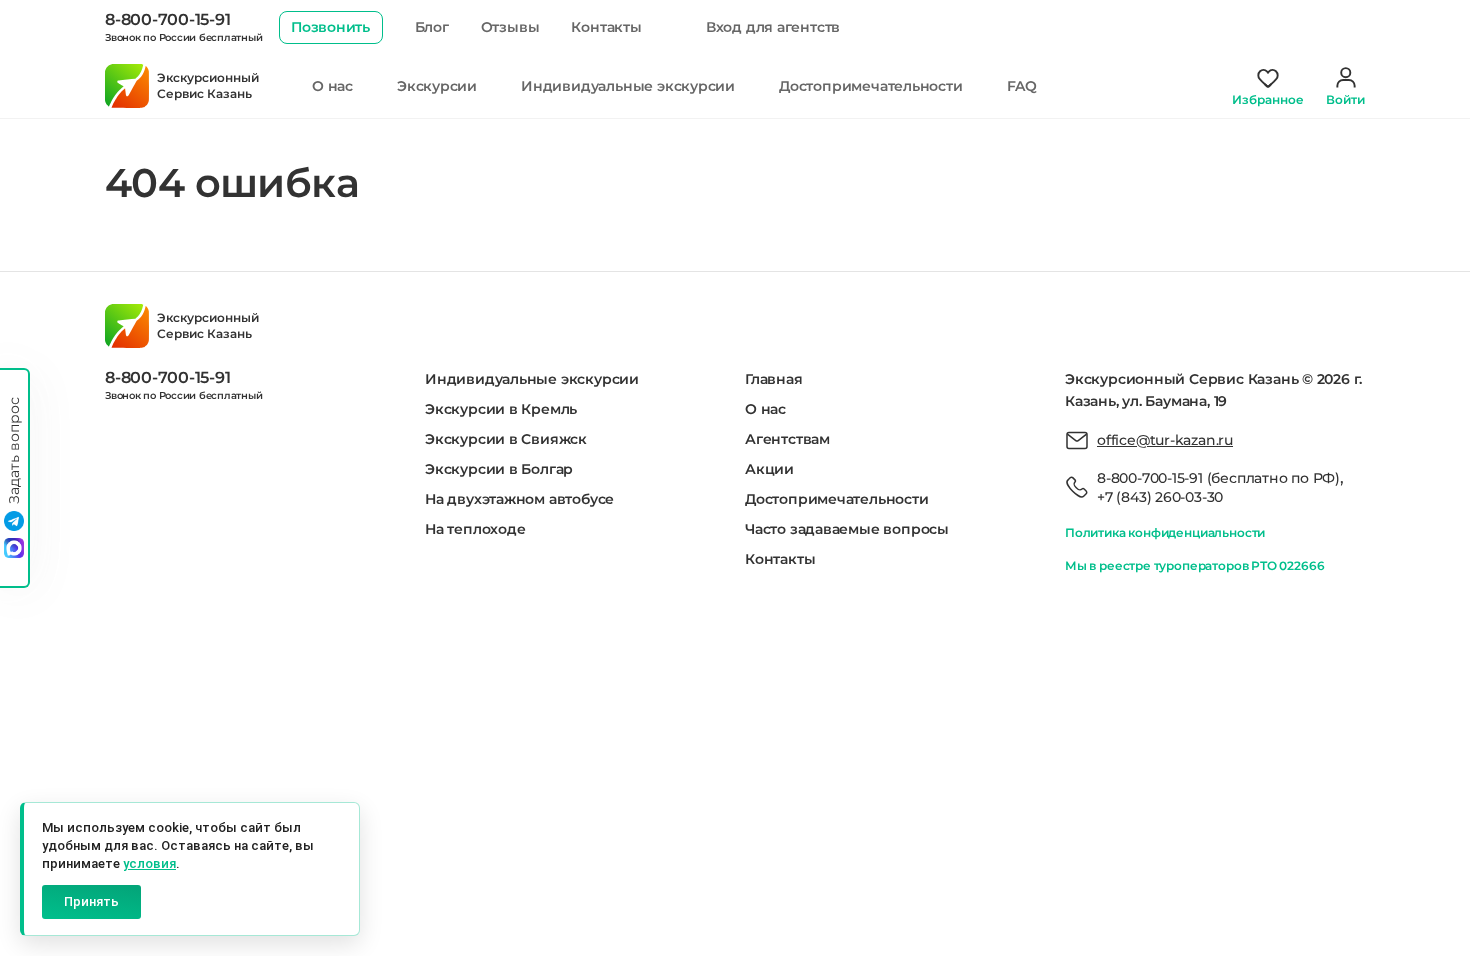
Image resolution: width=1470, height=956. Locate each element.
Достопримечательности (871, 86)
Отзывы (510, 27)
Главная (774, 379)
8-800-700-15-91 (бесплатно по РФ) (1218, 478)
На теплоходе (475, 529)
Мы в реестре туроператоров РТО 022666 (1194, 565)
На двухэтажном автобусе (519, 499)
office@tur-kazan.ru (1165, 440)
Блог (432, 27)
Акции (769, 469)
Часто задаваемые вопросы (847, 529)
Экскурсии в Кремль (501, 409)
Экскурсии (437, 86)
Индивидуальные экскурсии (628, 86)
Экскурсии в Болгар (499, 469)
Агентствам (787, 439)
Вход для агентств (773, 27)
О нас (332, 86)
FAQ (1022, 86)
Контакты (606, 27)
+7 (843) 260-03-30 (1160, 497)
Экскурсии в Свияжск (506, 439)
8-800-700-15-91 (167, 19)
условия (149, 863)
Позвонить (330, 27)
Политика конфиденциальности (1165, 532)
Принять (91, 901)
